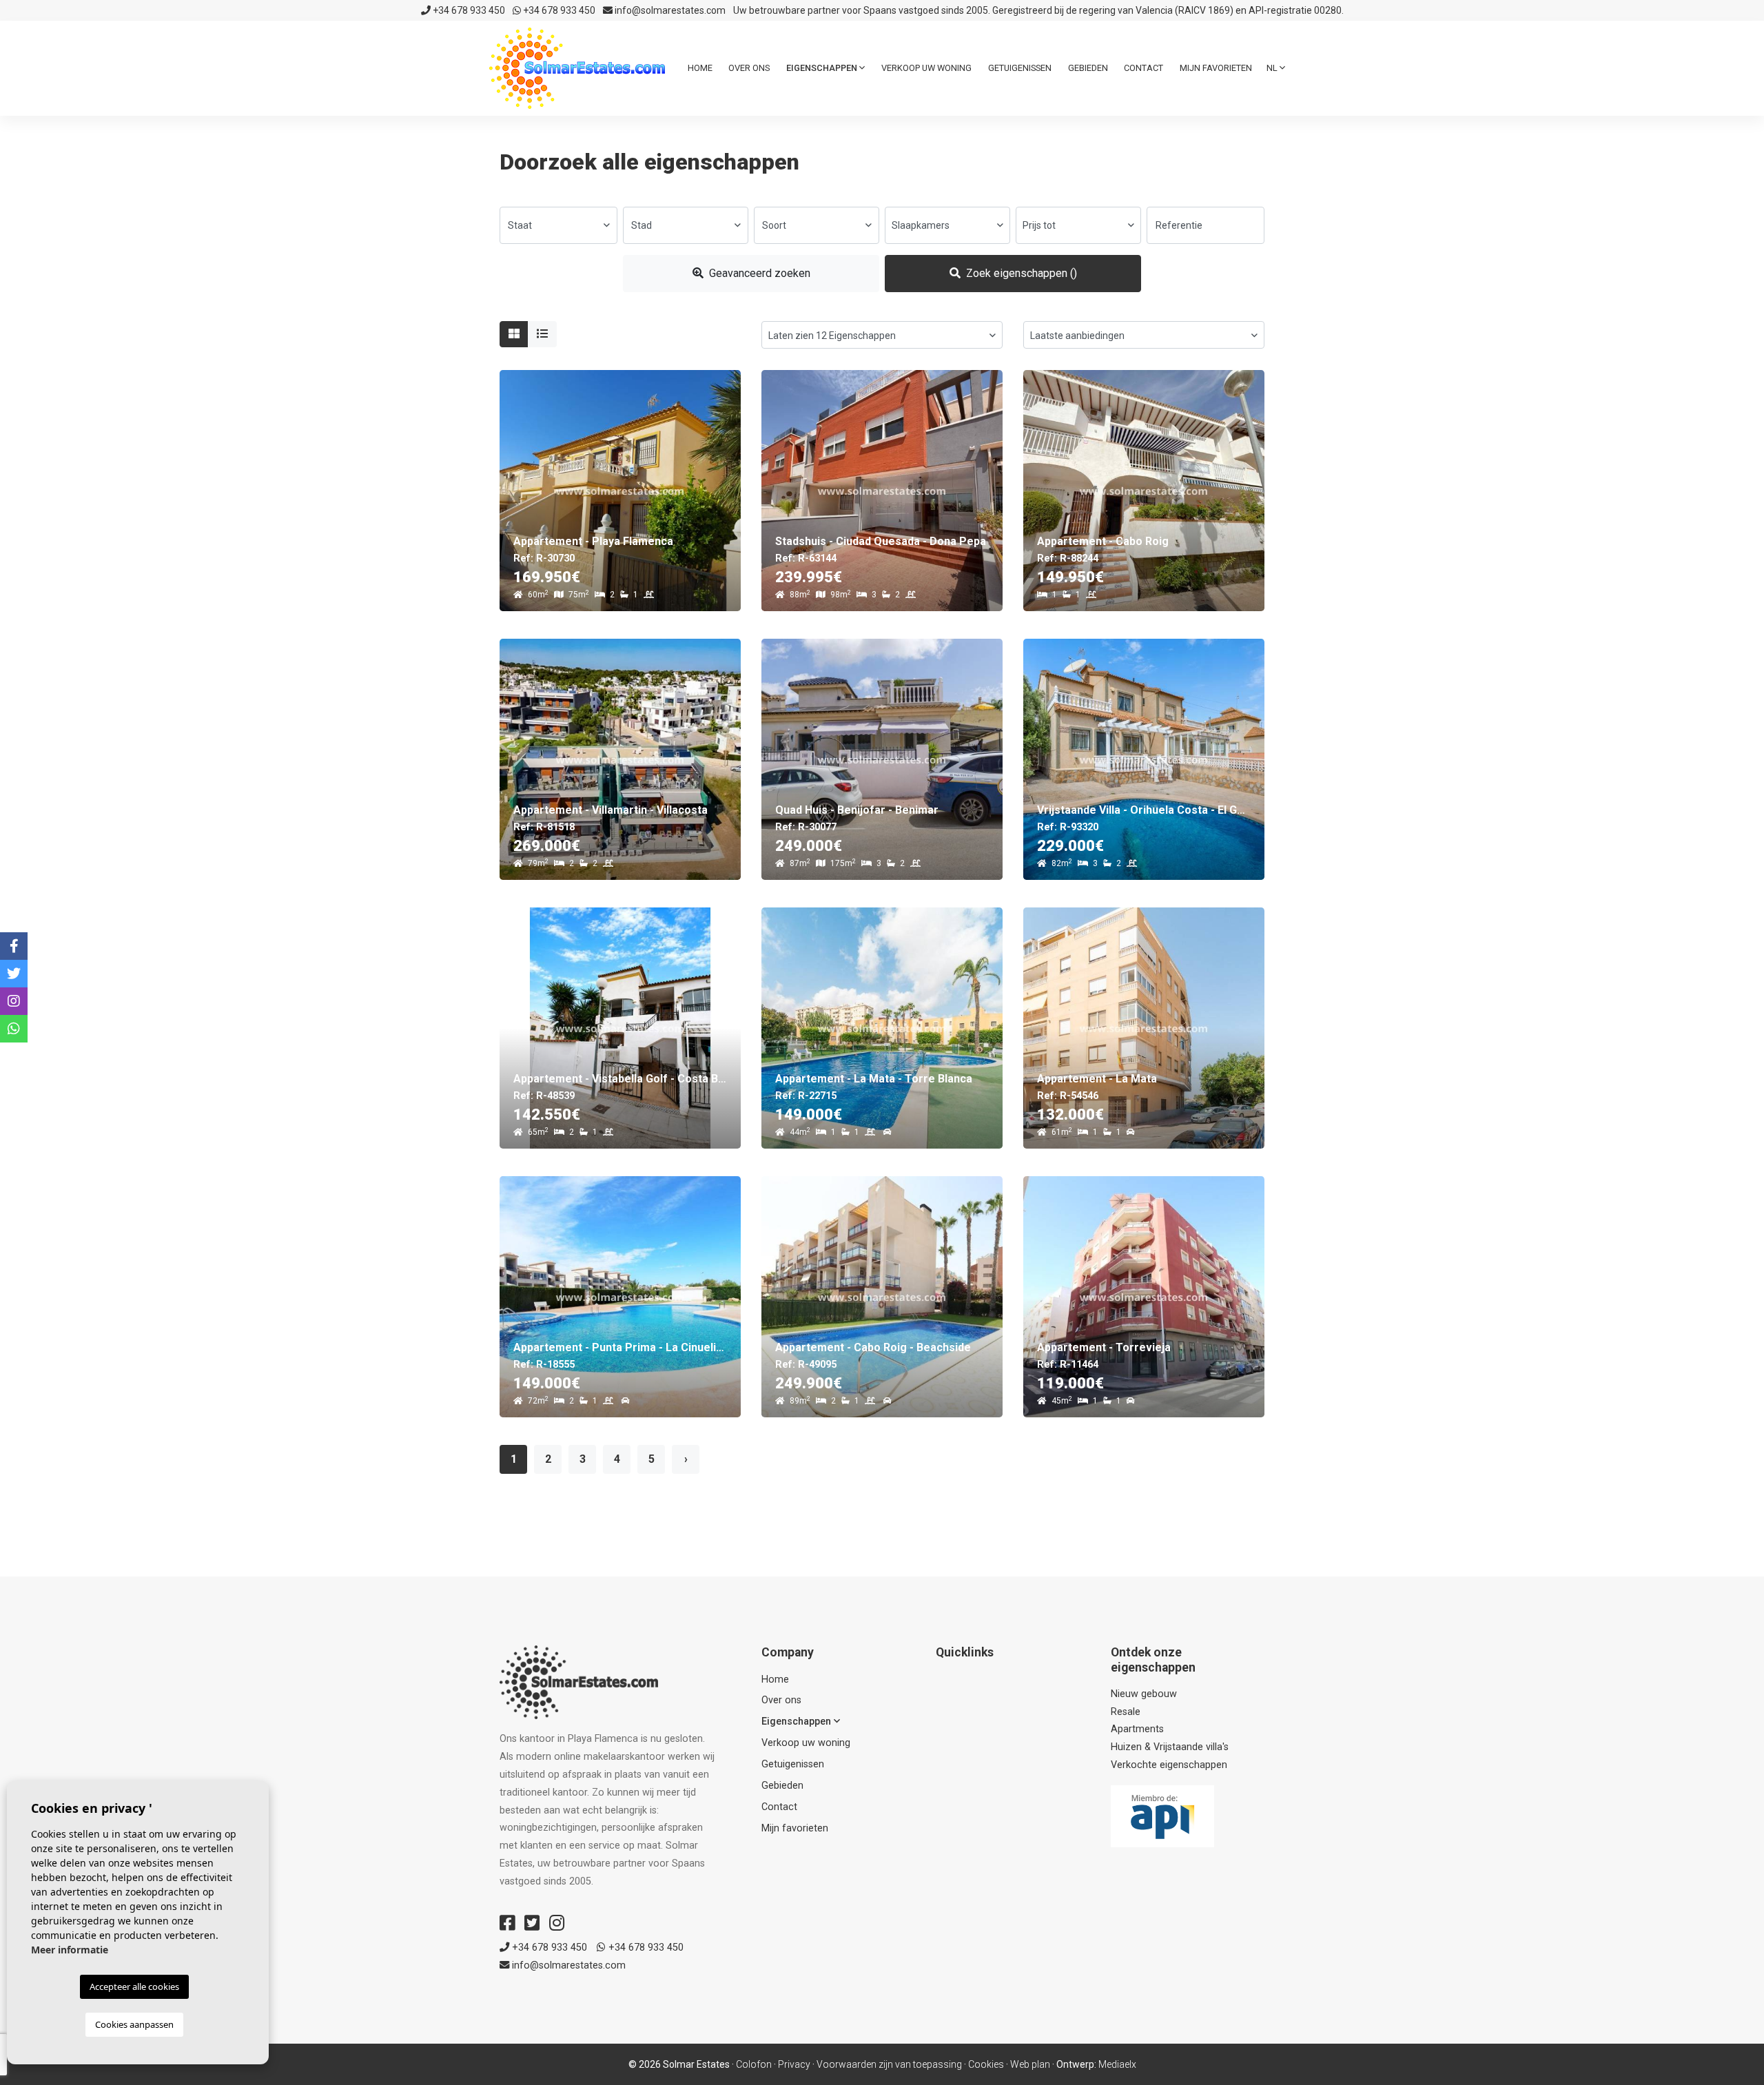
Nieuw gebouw (1144, 1694)
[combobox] (558, 225)
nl (1273, 68)
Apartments (1137, 1729)
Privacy (794, 2064)
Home (700, 68)
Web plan (1030, 2064)
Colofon (754, 2064)
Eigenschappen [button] (823, 68)
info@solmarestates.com (669, 10)
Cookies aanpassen (134, 2024)
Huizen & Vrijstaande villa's (1170, 1747)
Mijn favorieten (1216, 68)
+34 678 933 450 (468, 10)
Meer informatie (70, 1950)
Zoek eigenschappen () (1020, 273)
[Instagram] (557, 1923)
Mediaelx (1117, 2064)
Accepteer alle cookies (134, 1986)
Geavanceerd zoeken (758, 273)
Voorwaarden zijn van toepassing (889, 2064)
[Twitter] (532, 1923)
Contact (1143, 68)
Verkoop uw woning (926, 68)
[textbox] (558, 225)
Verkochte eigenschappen (1169, 1765)
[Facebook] (507, 1923)
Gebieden (1088, 68)
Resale (1126, 1712)
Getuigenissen (1020, 68)
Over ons (749, 68)
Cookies (986, 2064)
